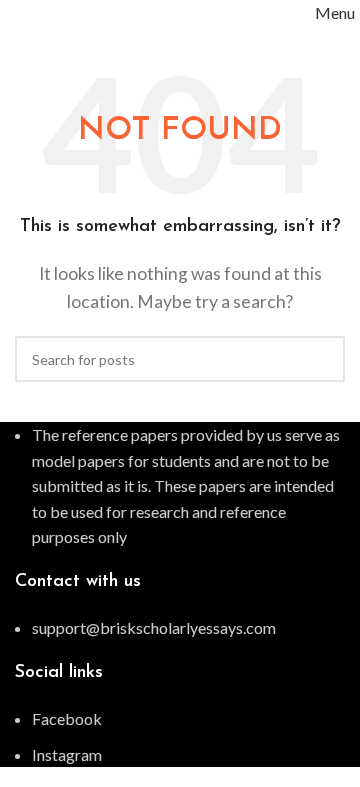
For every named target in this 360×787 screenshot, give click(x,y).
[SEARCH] (322, 359)
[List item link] (180, 628)
